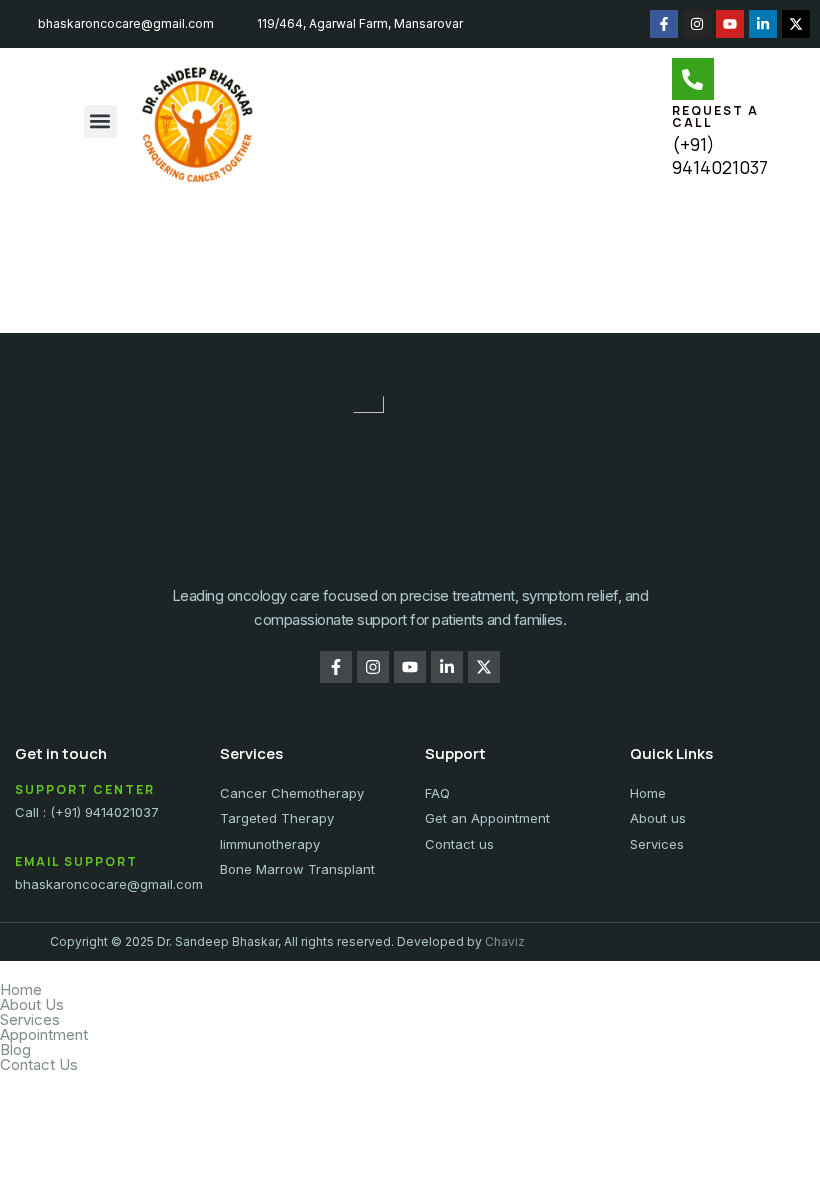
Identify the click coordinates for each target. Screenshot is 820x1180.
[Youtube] (730, 24)
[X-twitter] (796, 24)
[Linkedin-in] (763, 24)
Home (21, 989)
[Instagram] (697, 24)
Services (30, 1019)
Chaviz (505, 941)
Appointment (44, 1034)
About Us (32, 1004)
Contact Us (39, 1064)
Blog (15, 1049)
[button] (100, 121)
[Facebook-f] (664, 24)
